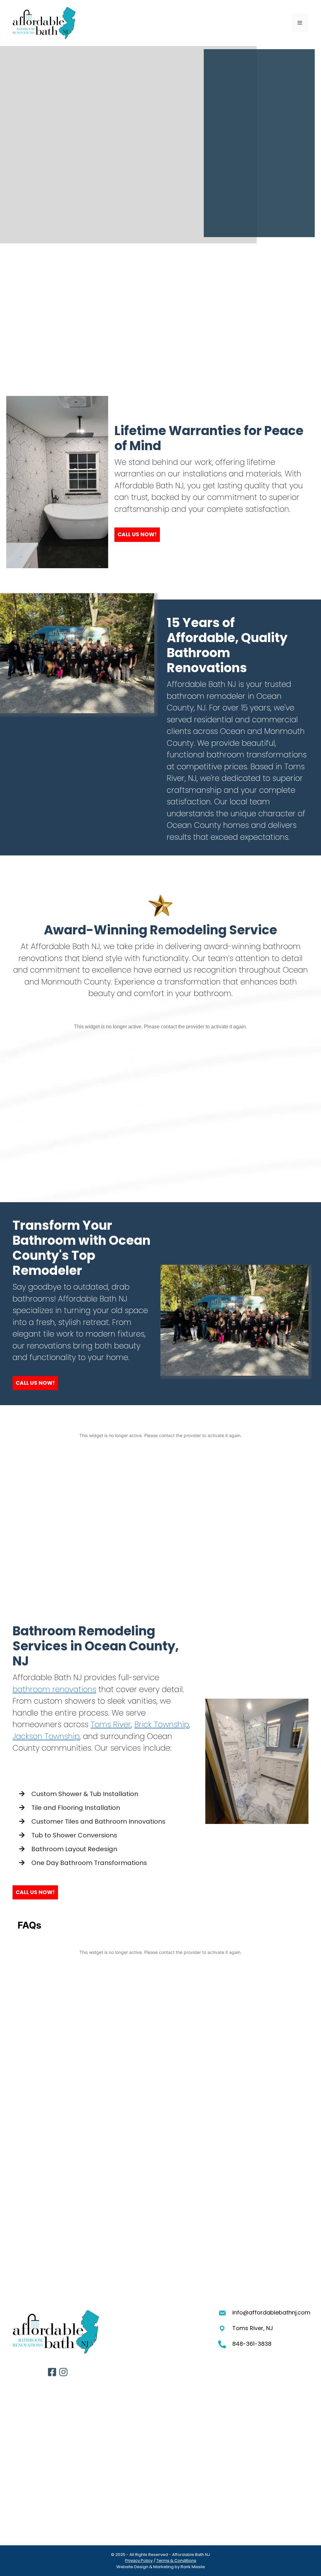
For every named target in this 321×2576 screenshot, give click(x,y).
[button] (137, 535)
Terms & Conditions (176, 2560)
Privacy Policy (139, 2560)
